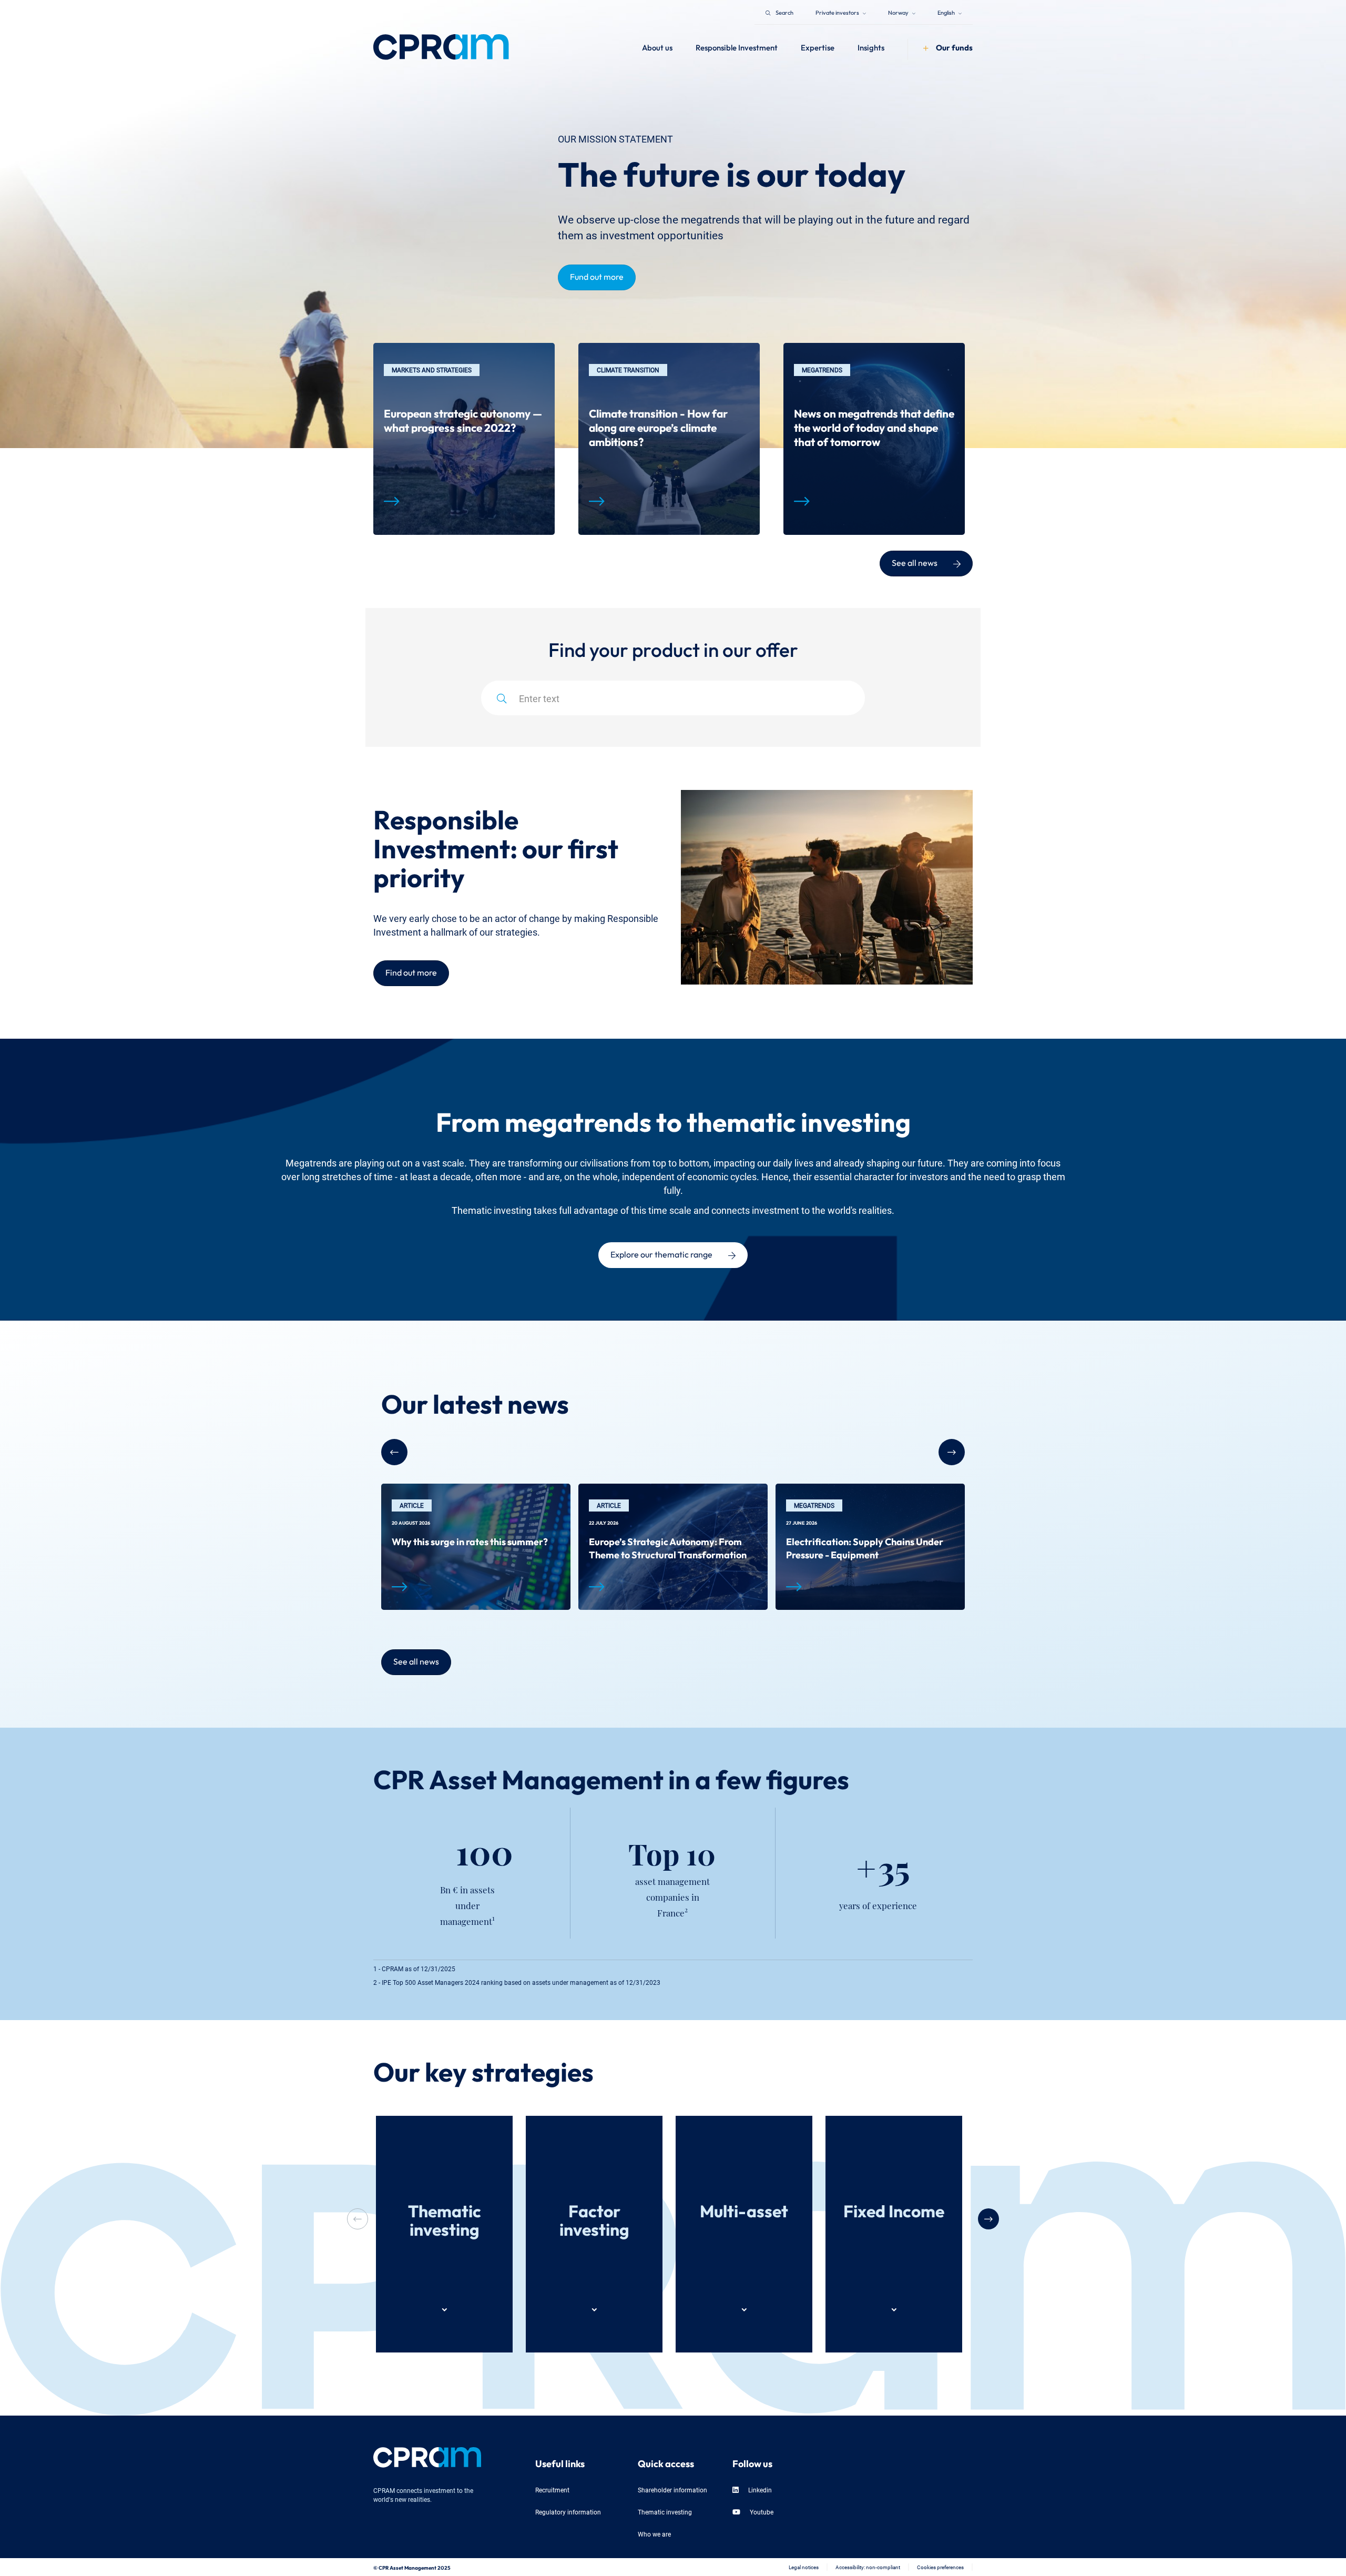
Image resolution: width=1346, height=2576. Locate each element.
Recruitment (552, 2489)
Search (784, 12)
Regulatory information (568, 2512)
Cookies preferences (940, 2567)
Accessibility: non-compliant (868, 2567)
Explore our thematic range (661, 1253)
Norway (899, 12)
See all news (915, 562)
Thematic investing (665, 2512)
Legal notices (804, 2567)
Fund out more (597, 276)
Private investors (838, 12)
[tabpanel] (464, 439)
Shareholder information (672, 2489)
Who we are (654, 2534)
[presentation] (988, 2219)
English (947, 12)
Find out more (411, 971)
